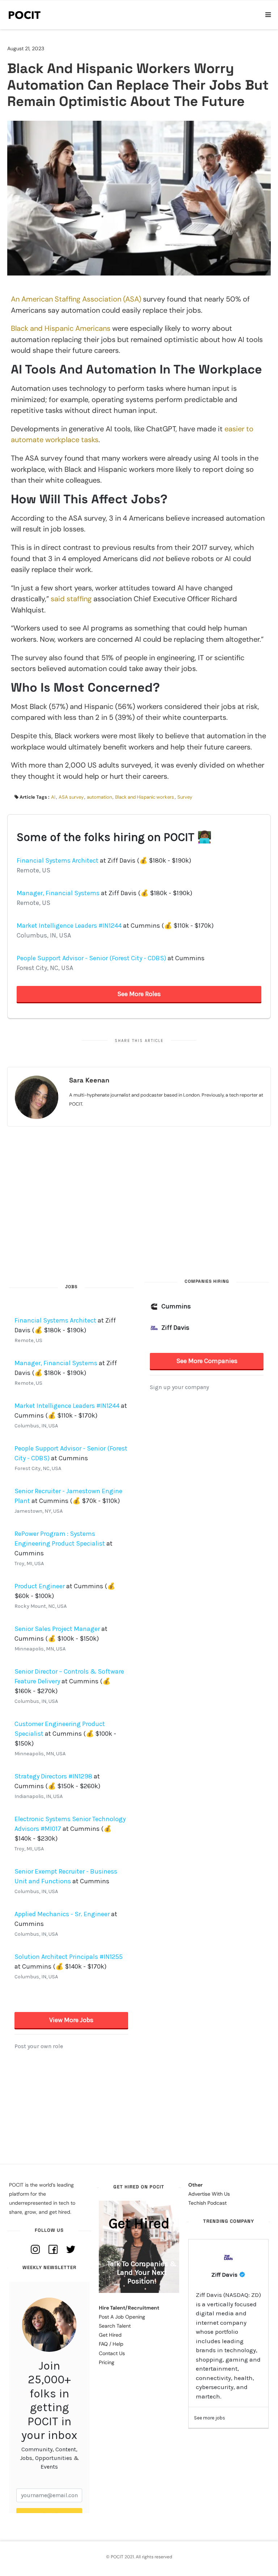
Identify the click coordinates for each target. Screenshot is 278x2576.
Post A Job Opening (122, 2317)
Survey (185, 797)
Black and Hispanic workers (145, 797)
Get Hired (110, 2335)
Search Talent (115, 2326)
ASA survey (71, 797)
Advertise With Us (209, 2194)
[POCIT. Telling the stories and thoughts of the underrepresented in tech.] (25, 15)
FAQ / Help (111, 2344)
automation (99, 797)
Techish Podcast (207, 2203)
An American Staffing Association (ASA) (76, 299)
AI (53, 797)
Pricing (107, 2362)
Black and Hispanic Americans (61, 328)
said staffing (71, 599)
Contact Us (112, 2353)
